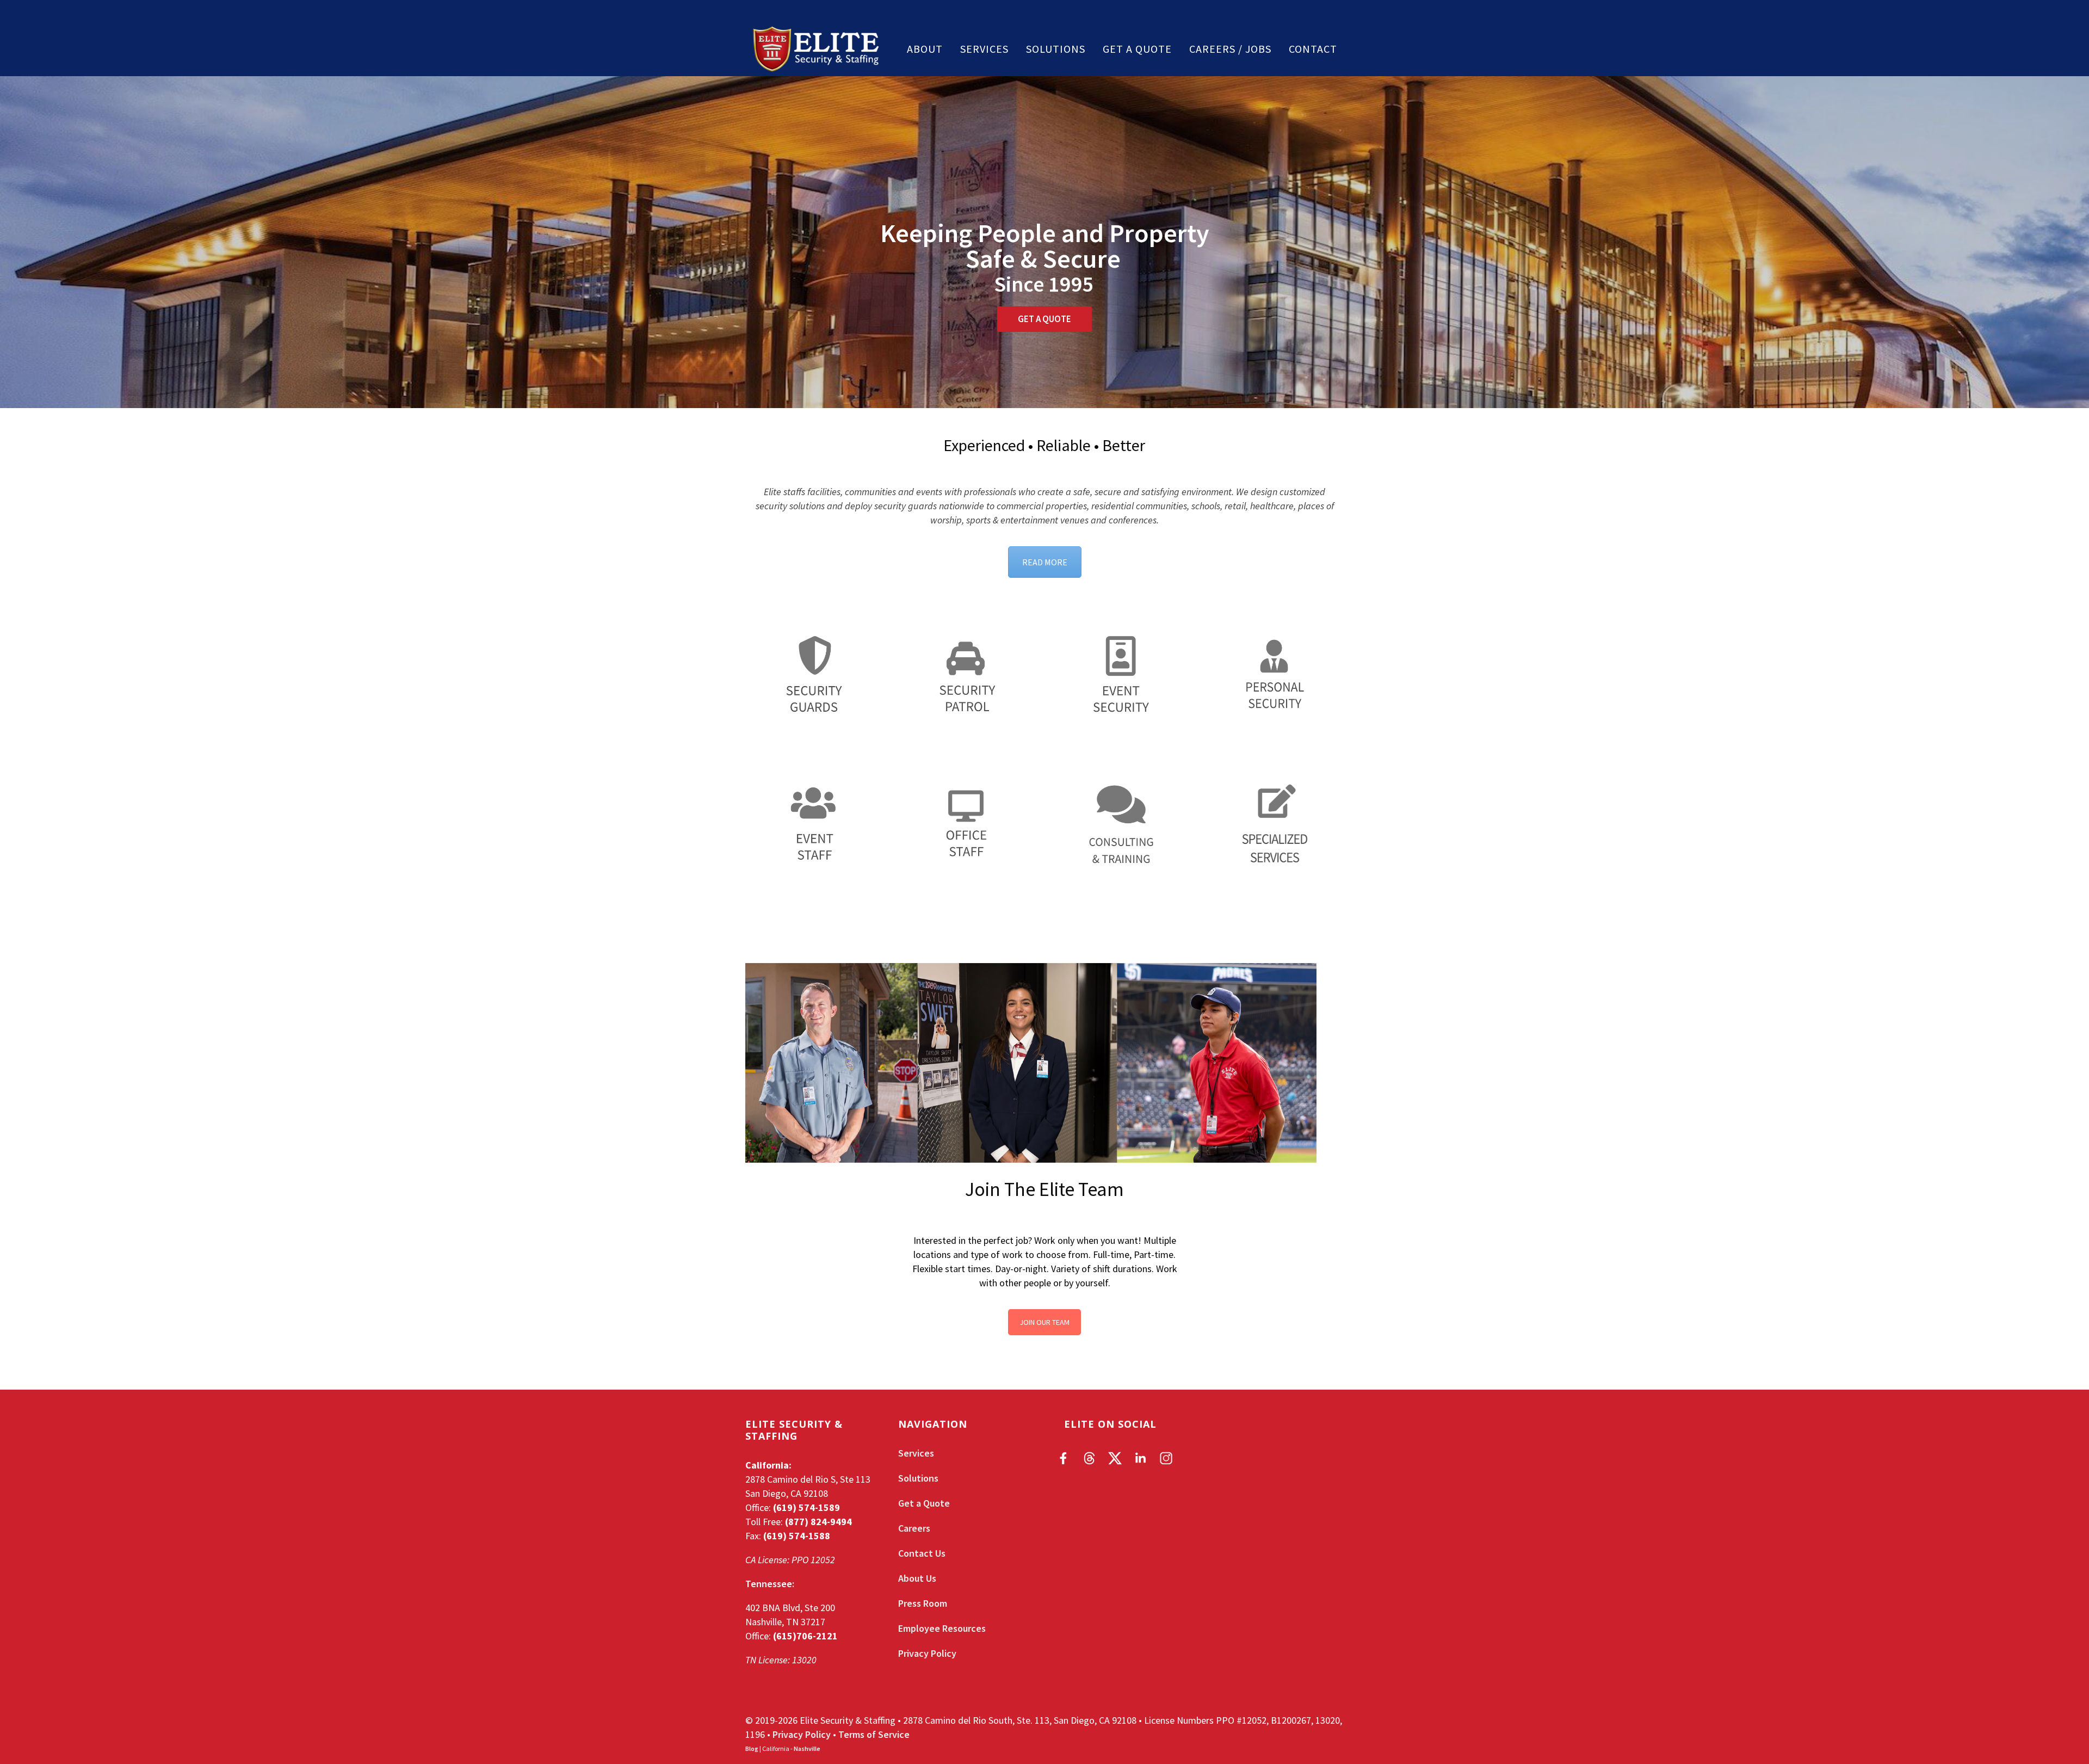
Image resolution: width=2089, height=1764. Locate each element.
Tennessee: (770, 1584)
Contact (1313, 49)
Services (984, 49)
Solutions (1056, 49)
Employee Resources (942, 1628)
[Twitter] (1115, 1458)
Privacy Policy (927, 1653)
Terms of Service (874, 1734)
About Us (917, 1578)
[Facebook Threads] (1089, 1458)
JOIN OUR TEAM (1044, 1322)
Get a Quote (1137, 49)
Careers (914, 1528)
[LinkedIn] (1141, 1458)
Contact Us (922, 1553)
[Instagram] (1166, 1458)
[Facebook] (1064, 1458)
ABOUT (925, 49)
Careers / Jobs (1230, 49)
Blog (752, 1748)
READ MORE (1045, 562)
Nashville (807, 1748)
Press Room (923, 1603)
